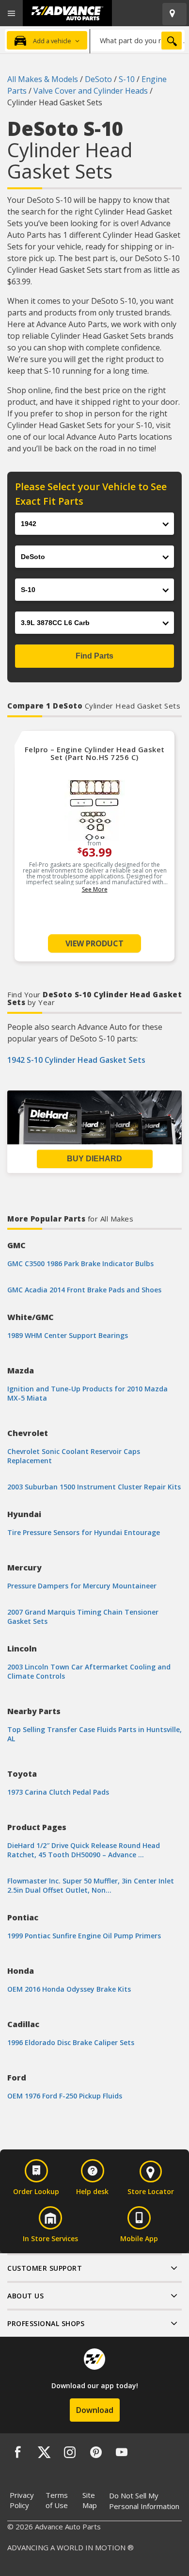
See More (95, 889)
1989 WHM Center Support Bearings (68, 1335)
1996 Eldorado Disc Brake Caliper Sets (71, 2042)
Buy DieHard (94, 1159)
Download (95, 2410)
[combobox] (137, 40)
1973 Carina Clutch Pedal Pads (58, 1792)
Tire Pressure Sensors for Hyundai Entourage (84, 1532)
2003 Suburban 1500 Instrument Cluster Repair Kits (94, 1487)
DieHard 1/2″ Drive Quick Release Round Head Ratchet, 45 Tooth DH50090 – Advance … (84, 1850)
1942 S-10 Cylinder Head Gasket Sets (76, 1060)
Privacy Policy (22, 2500)
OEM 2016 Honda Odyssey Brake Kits (69, 1989)
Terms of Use (57, 2500)
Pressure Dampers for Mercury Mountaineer (82, 1586)
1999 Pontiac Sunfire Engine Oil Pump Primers (84, 1936)
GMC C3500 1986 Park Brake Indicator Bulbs (80, 1263)
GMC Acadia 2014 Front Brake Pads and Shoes (84, 1290)
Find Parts (94, 656)
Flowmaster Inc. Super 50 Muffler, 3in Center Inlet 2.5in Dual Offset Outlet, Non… (91, 1885)
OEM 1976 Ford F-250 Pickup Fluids (65, 2096)
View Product (94, 943)
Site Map (90, 2500)
